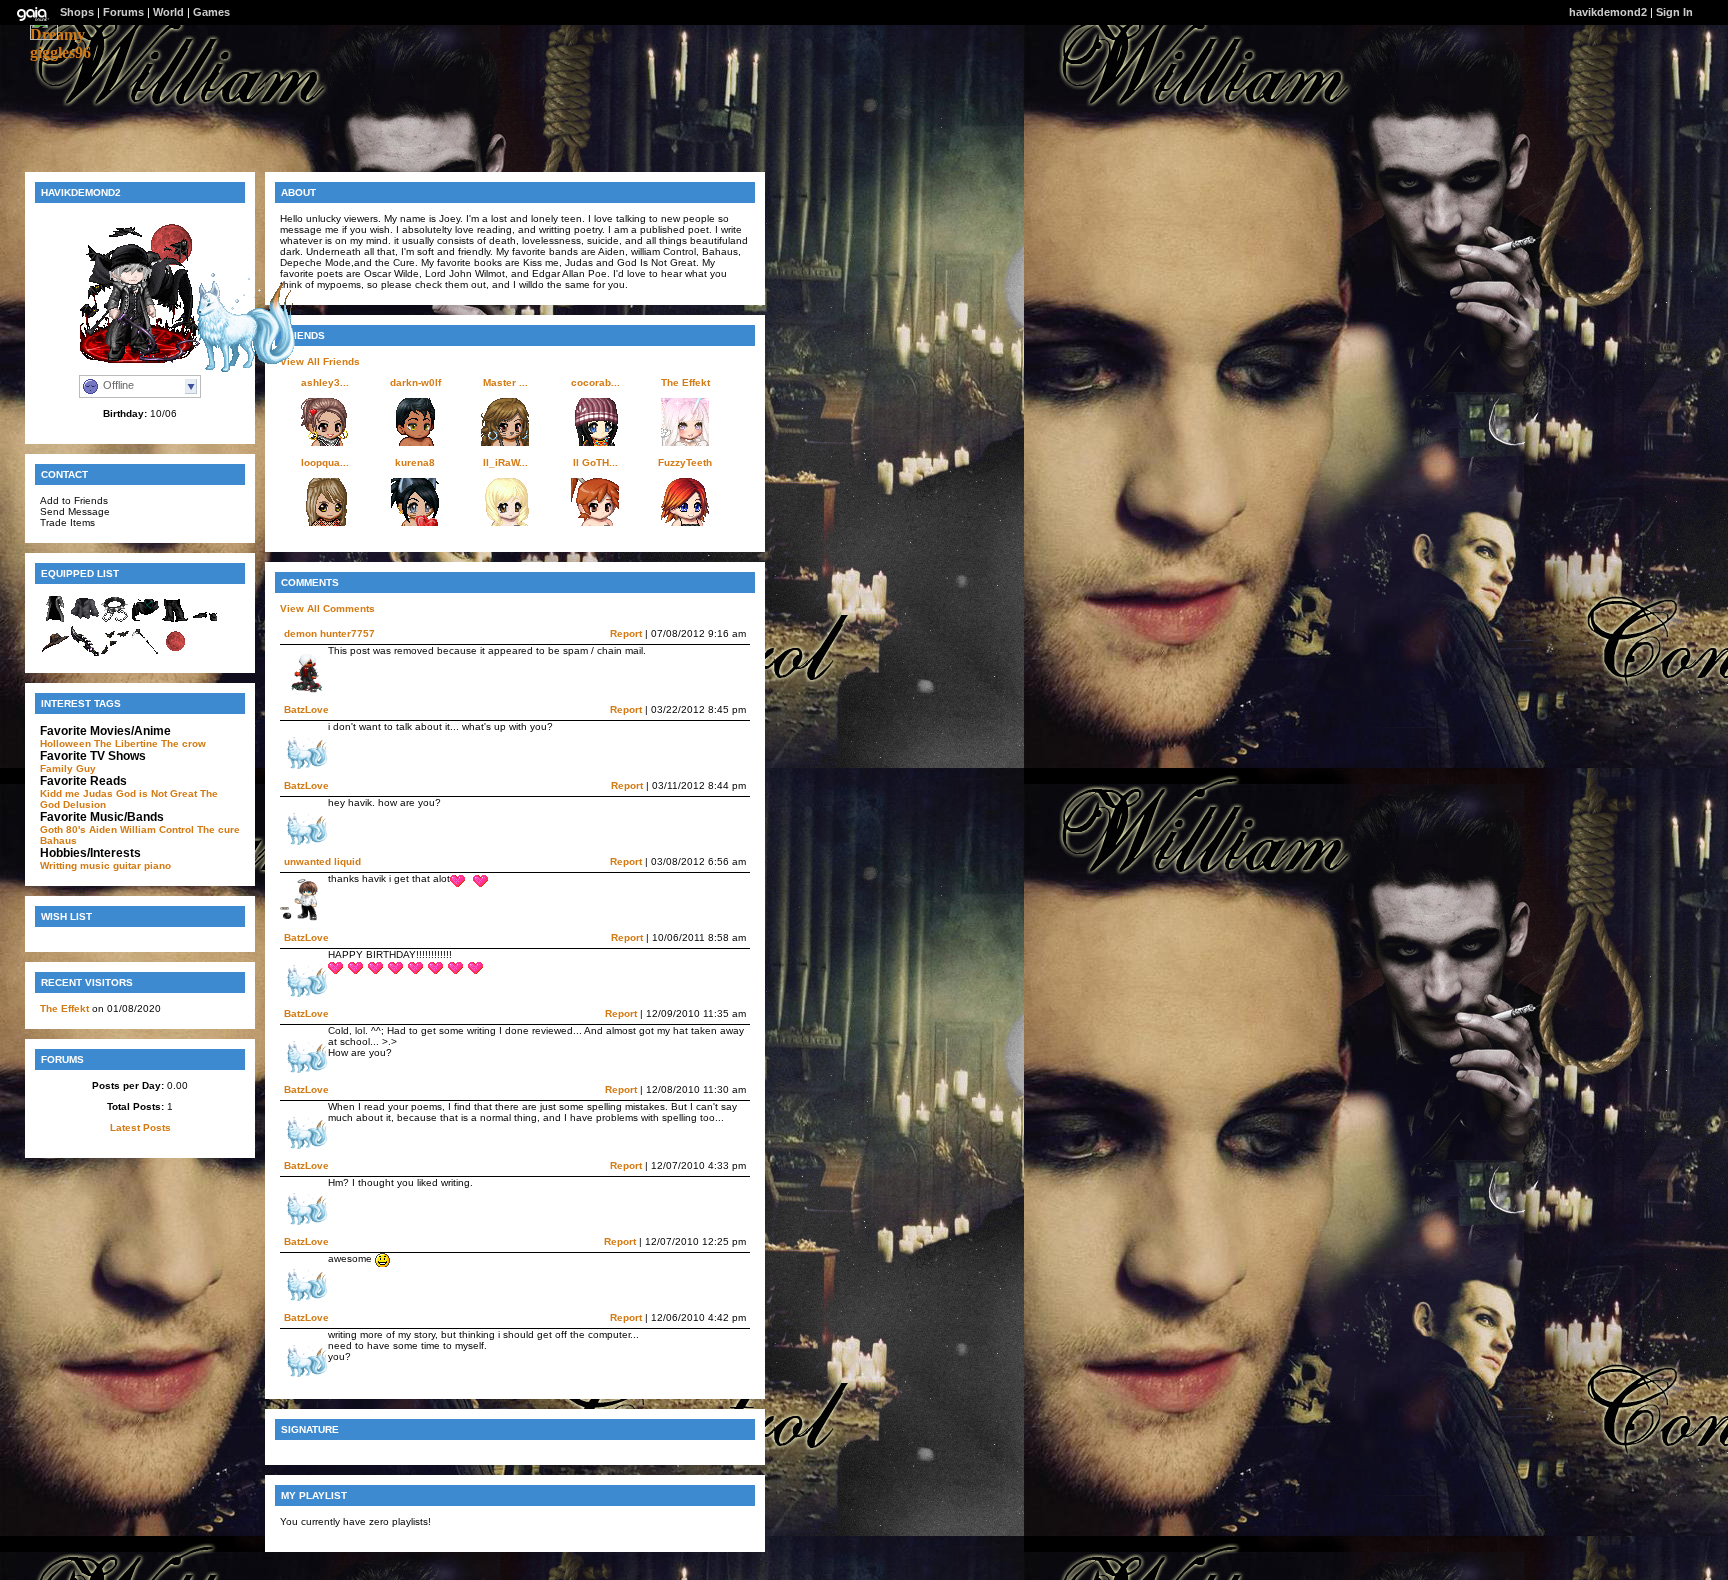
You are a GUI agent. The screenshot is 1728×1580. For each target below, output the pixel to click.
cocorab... (595, 382)
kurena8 (415, 462)
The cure (218, 829)
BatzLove (306, 709)
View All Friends (320, 361)
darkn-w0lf (415, 382)
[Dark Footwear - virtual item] (205, 620)
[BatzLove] (238, 367)
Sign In (1674, 12)
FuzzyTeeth (685, 462)
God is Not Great (156, 793)
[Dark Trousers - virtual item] (175, 620)
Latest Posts (140, 1127)
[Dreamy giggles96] (60, 52)
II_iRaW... (505, 462)
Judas (98, 793)
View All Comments (327, 608)
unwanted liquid (322, 861)
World (168, 12)
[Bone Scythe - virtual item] (145, 652)
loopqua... (325, 462)
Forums (123, 12)
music (95, 865)
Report (626, 633)
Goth (51, 829)
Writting (58, 865)
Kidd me (60, 793)
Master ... (505, 382)
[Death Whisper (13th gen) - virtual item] (85, 652)
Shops (77, 12)
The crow (183, 743)
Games (211, 12)
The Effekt (64, 1008)
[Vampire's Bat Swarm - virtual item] (115, 652)
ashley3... (325, 382)
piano (157, 865)
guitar (127, 865)
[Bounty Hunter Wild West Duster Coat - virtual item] (55, 620)
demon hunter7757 (329, 633)
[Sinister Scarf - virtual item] (145, 620)
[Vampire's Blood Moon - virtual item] (175, 652)
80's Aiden (91, 829)
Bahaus (58, 840)
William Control (157, 829)
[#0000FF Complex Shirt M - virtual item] (85, 620)
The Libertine (126, 743)
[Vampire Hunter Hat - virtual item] (55, 652)
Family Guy (68, 768)
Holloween (65, 743)
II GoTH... (595, 462)
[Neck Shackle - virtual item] (115, 620)
